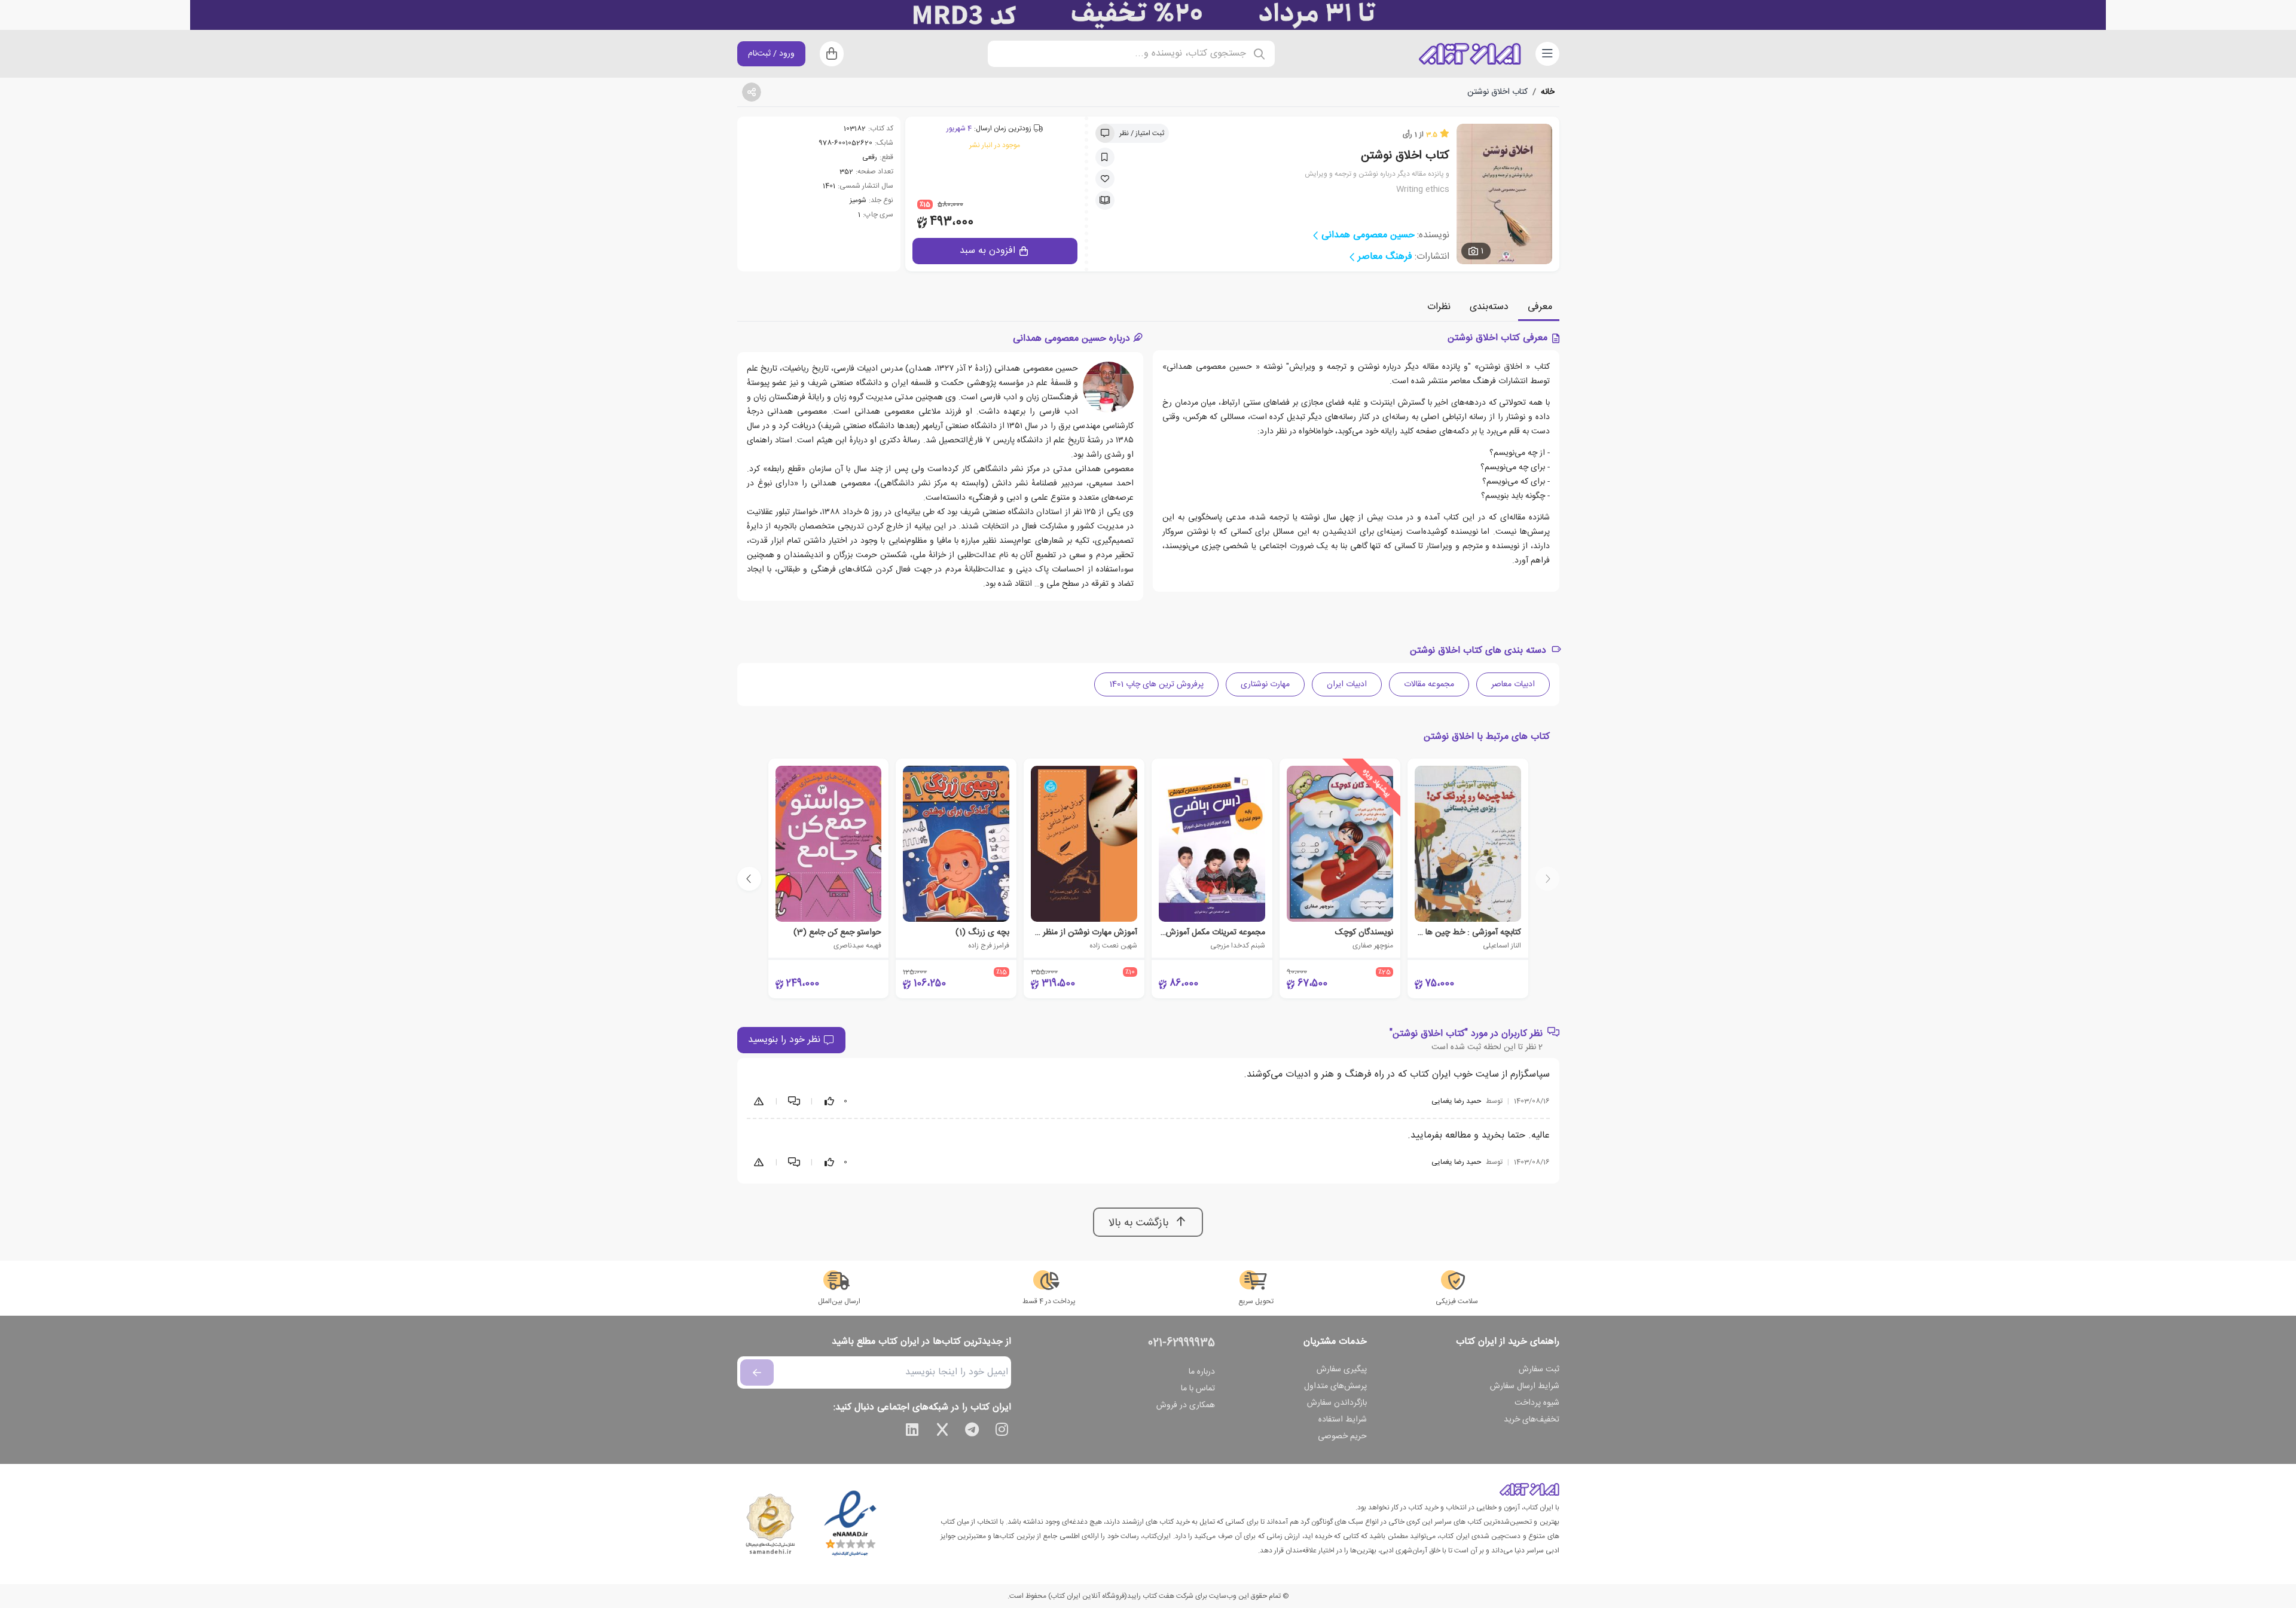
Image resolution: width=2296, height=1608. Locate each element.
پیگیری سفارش (1342, 1369)
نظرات (1439, 307)
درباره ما (1202, 1372)
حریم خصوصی (1342, 1436)
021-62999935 (1181, 1343)
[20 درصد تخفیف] (1148, 15)
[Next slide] (749, 879)
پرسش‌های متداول (1335, 1386)
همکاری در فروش (1186, 1405)
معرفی (1540, 307)
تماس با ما (1198, 1389)
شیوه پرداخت (1537, 1403)
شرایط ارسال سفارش (1525, 1386)
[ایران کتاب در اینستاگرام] (1002, 1432)
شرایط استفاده (1343, 1420)
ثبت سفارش (1539, 1369)
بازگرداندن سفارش (1337, 1403)
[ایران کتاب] (1470, 54)
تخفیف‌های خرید (1532, 1420)
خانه (1548, 92)
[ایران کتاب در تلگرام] (972, 1432)
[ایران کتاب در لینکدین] (912, 1432)
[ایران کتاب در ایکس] (942, 1432)
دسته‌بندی (1489, 307)
